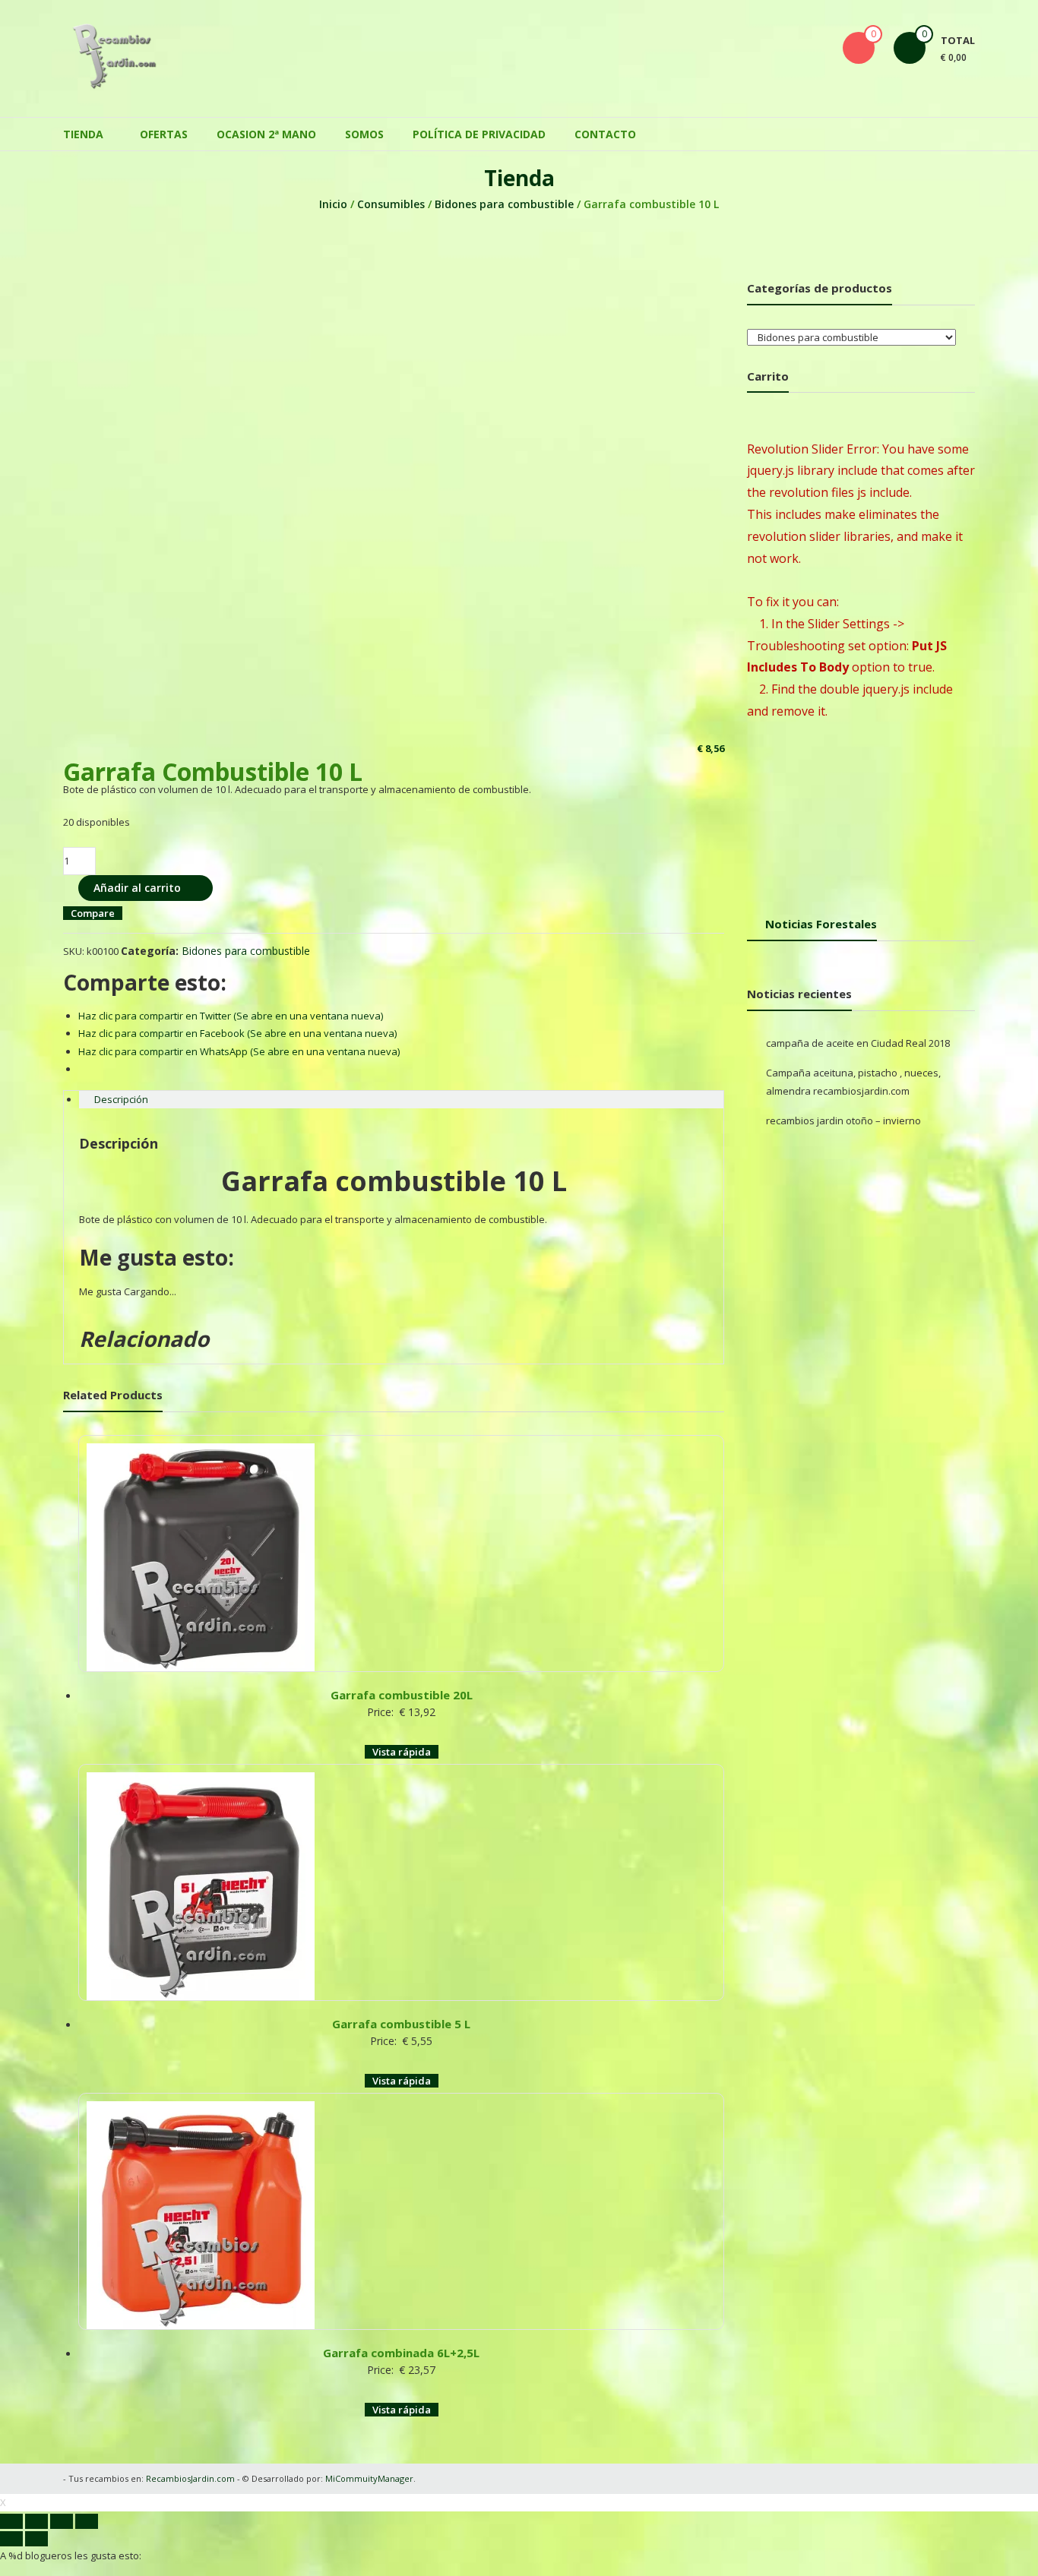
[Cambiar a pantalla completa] (62, 2521)
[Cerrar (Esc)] (11, 2521)
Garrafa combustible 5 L (401, 2024)
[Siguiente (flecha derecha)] (36, 2539)
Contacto (605, 134)
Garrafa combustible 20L (402, 1695)
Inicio (333, 204)
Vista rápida (402, 1752)
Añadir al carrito (137, 888)
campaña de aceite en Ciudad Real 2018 (858, 1043)
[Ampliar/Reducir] (87, 2521)
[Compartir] (36, 2521)
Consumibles (391, 204)
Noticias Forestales (821, 924)
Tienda (83, 134)
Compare (93, 913)
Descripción (121, 1099)
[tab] (401, 1100)
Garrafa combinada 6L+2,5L (401, 2353)
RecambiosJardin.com (190, 2478)
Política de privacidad (479, 134)
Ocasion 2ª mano (266, 134)
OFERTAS (164, 134)
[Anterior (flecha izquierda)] (11, 2539)
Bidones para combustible (504, 204)
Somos (364, 134)
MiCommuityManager (369, 2478)
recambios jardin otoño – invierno (843, 1120)
